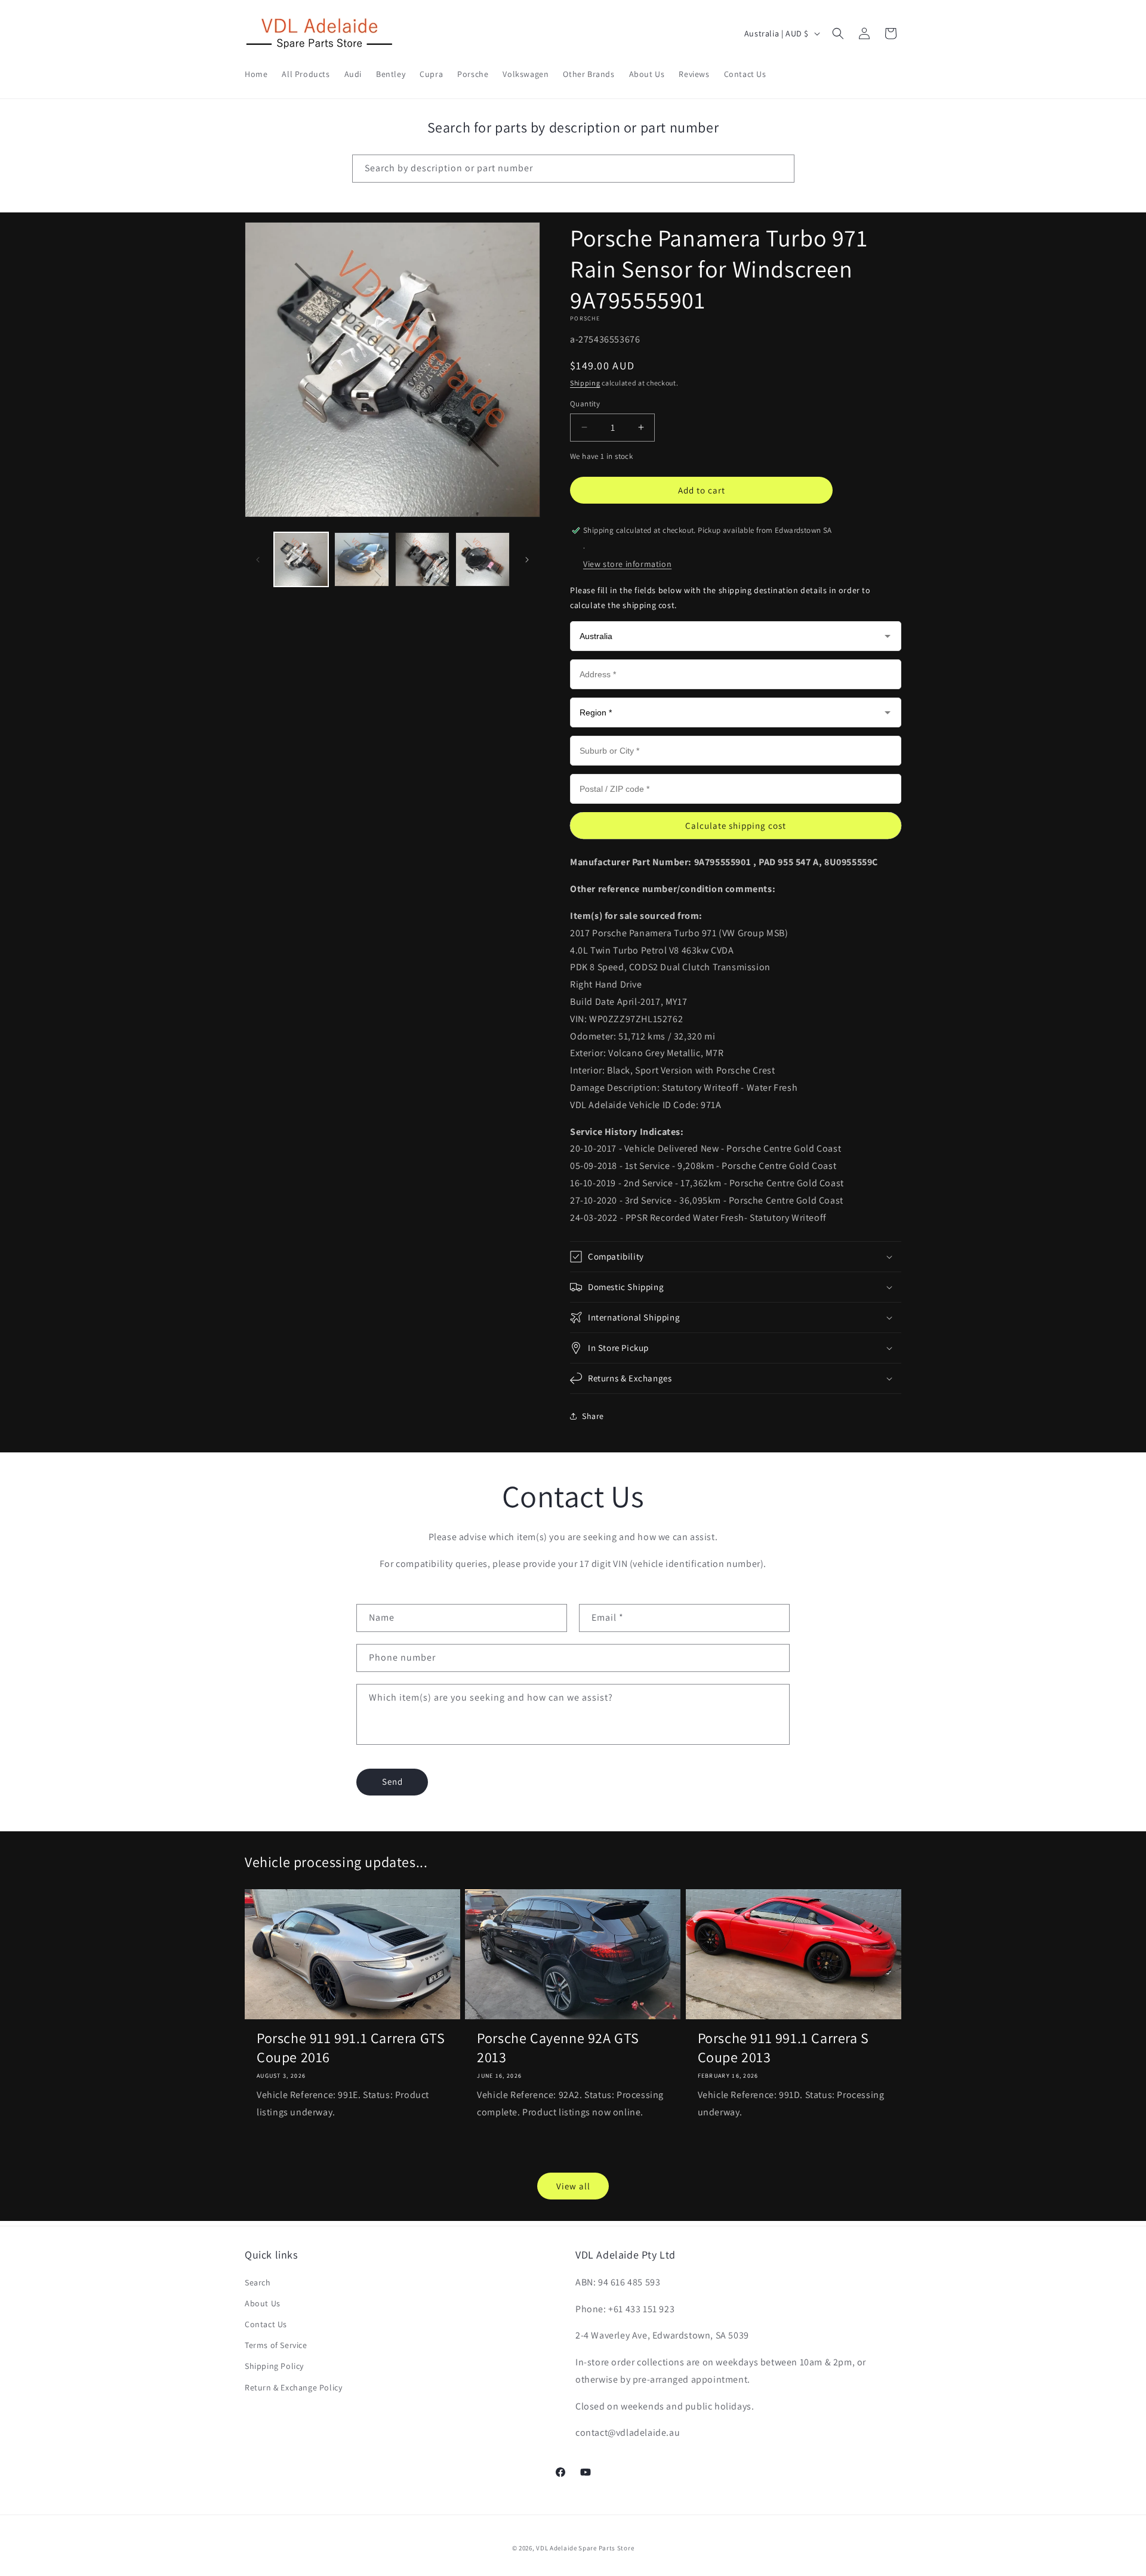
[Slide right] (527, 560)
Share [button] (593, 1416)
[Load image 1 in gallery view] (301, 559)
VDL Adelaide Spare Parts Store (585, 2548)
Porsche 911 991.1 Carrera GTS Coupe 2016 (351, 2047)
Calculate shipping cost (736, 826)
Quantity (585, 404)
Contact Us (266, 2324)
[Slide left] (258, 560)
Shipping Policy (274, 2366)
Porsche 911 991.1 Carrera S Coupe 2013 (783, 2047)
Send (392, 1781)
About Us (263, 2303)
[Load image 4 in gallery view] (483, 559)
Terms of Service (276, 2345)
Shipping (585, 383)
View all (573, 2186)
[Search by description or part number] (781, 168)
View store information (627, 564)
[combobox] (573, 169)
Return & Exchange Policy (293, 2387)
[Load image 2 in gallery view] (361, 559)
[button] (838, 33)
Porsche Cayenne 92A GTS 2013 (558, 2047)
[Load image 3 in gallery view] (422, 559)
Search (258, 2282)
